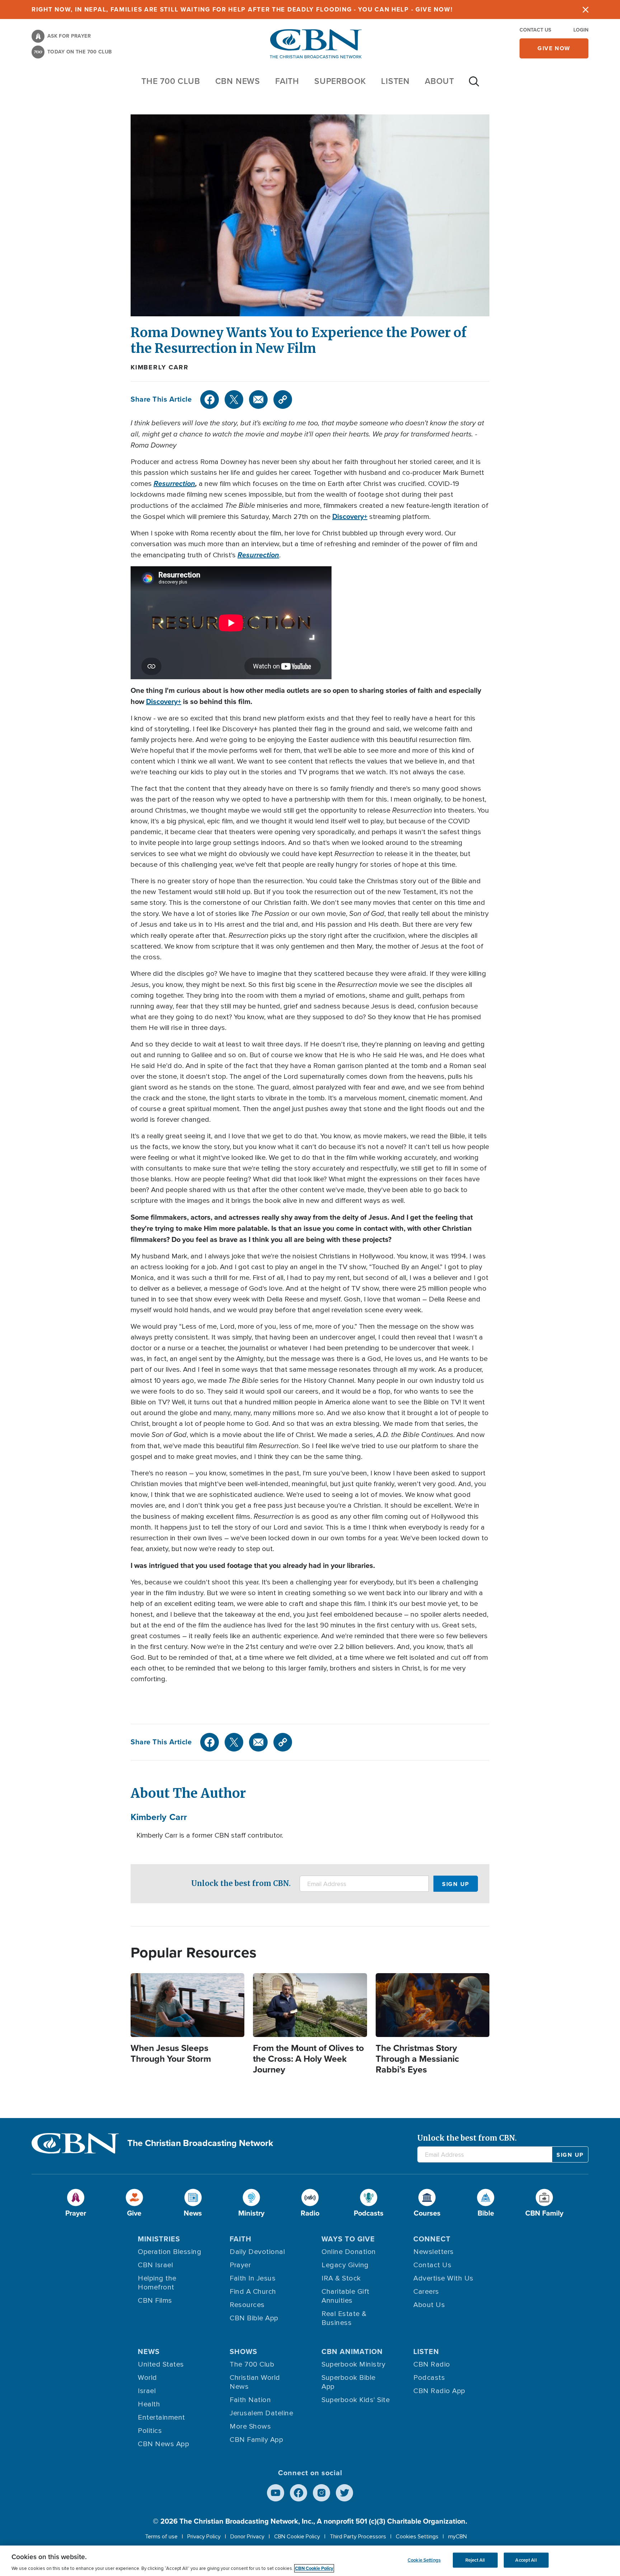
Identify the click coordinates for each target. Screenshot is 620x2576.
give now (554, 48)
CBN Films (155, 2301)
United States (161, 2364)
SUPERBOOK (340, 81)
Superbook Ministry (353, 2364)
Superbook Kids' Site (356, 2400)
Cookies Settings (417, 2537)
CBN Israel (155, 2265)
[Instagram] (321, 2493)
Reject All (475, 2560)
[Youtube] (276, 2493)
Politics (150, 2431)
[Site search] (474, 85)
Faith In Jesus (253, 2278)
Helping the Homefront (157, 2283)
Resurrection (174, 483)
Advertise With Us (443, 2278)
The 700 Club (171, 81)
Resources (247, 2305)
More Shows (250, 2426)
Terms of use (161, 2537)
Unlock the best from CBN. (241, 1883)
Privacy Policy (204, 2537)
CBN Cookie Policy (297, 2537)
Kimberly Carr (159, 367)
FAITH (287, 81)
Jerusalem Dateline (261, 2413)
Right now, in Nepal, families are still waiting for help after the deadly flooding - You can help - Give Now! (242, 10)
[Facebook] (210, 400)
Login (581, 30)
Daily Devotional (257, 2252)
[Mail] (258, 400)
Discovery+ (350, 516)
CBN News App (163, 2444)
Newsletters (434, 2252)
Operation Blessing (170, 2252)
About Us (429, 2305)
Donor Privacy (247, 2537)
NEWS (149, 2352)
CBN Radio (432, 2364)
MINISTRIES (159, 2239)
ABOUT (440, 81)
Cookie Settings (424, 2560)
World (147, 2378)
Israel (147, 2391)
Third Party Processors (358, 2537)
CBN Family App (256, 2440)
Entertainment (161, 2417)
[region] (310, 2561)
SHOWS (243, 2352)
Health (149, 2404)
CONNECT (432, 2239)
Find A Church (253, 2292)
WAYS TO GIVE (348, 2239)
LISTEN (395, 81)
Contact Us (535, 30)
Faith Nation (250, 2400)
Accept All (526, 2560)
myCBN (457, 2537)
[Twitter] (234, 400)
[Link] (283, 400)
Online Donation (349, 2252)
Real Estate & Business (344, 2318)
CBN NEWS (238, 81)
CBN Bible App (254, 2318)
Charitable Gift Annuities (346, 2296)
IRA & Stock (341, 2278)
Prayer (240, 2265)
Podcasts (429, 2378)
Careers (426, 2292)
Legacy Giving (345, 2265)
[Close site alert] (586, 10)
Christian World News (255, 2382)
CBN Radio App (439, 2391)
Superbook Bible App (349, 2382)
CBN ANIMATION (352, 2352)
